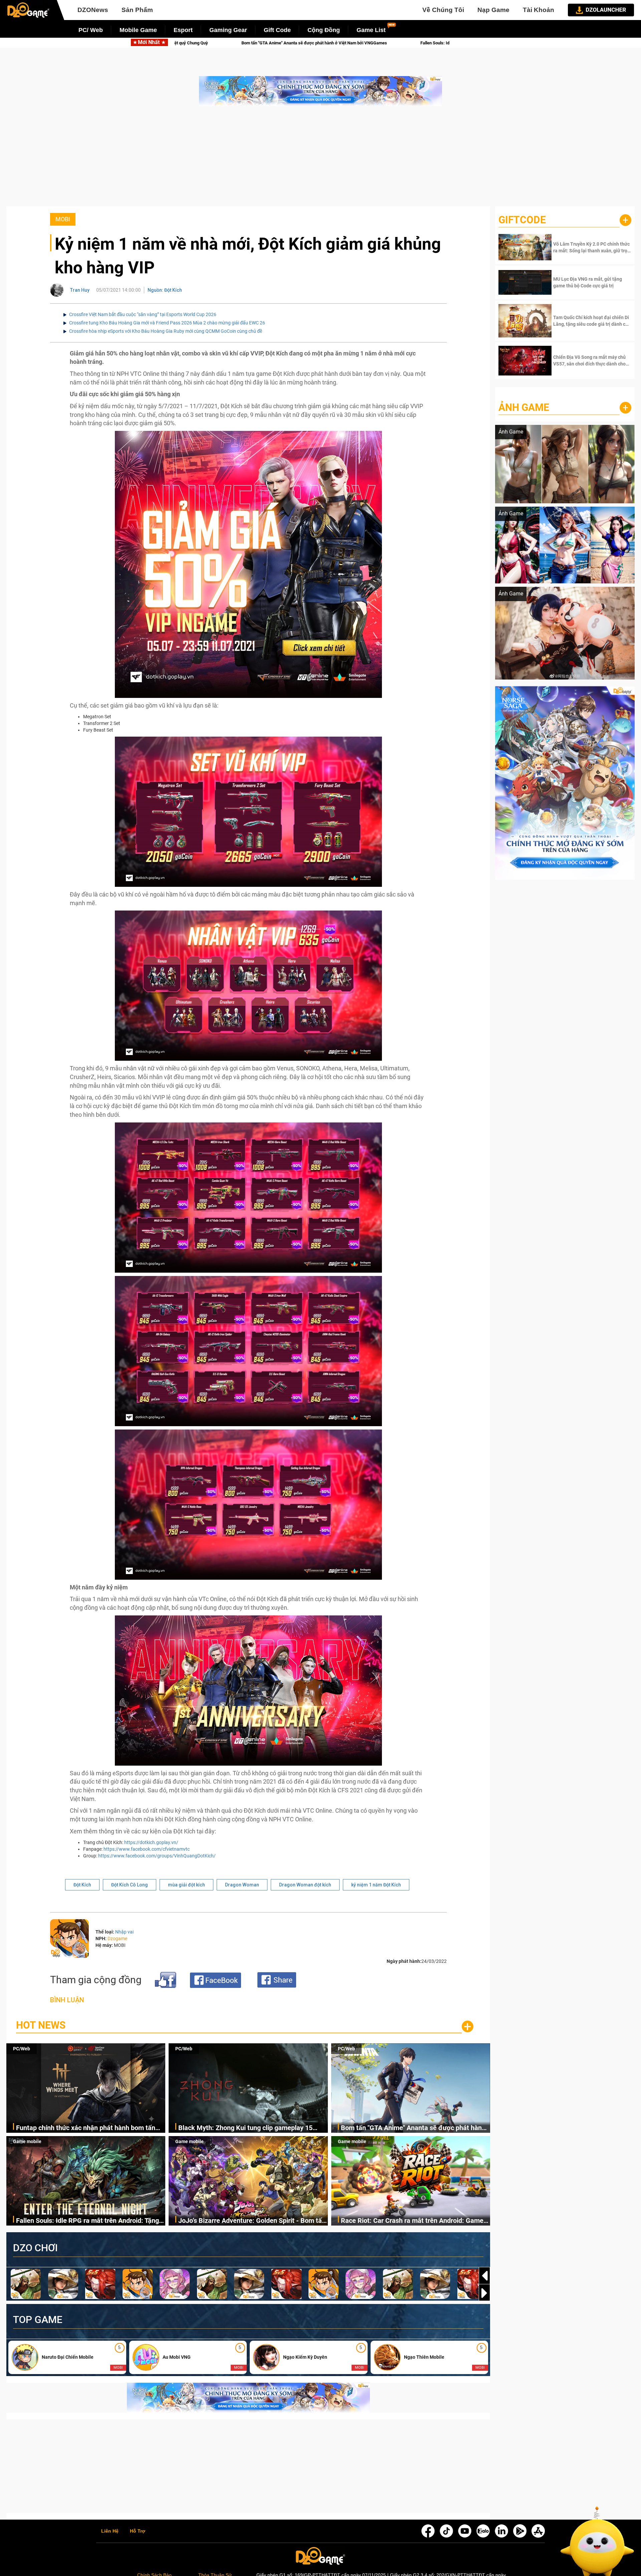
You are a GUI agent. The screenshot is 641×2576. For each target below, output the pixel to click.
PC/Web (22, 2049)
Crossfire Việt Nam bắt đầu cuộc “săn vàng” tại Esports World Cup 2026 (143, 314)
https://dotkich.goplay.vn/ (151, 1842)
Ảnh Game (524, 407)
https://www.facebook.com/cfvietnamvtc (147, 1849)
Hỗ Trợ (138, 2531)
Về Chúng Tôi (443, 10)
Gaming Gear (228, 30)
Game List (371, 30)
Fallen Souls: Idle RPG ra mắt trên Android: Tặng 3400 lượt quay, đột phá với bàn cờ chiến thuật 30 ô (89, 2221)
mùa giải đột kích (186, 1885)
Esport (183, 30)
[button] (484, 2293)
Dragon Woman (242, 1885)
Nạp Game (493, 10)
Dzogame (117, 1939)
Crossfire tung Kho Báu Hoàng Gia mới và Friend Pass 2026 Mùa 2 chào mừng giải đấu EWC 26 (167, 323)
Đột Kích (82, 1885)
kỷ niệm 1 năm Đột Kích (376, 1885)
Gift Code (277, 30)
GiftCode (522, 220)
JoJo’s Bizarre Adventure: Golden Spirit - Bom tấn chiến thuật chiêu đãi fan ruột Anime (302, 43)
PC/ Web (91, 30)
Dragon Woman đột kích (305, 1885)
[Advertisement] (320, 160)
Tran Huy (80, 290)
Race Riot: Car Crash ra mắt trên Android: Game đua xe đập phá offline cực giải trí (412, 2221)
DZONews (93, 10)
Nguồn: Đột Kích (165, 290)
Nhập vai (124, 1932)
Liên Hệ (110, 2531)
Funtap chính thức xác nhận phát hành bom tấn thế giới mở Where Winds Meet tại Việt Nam (86, 2128)
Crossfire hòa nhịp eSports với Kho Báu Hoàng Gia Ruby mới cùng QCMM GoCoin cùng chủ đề (166, 331)
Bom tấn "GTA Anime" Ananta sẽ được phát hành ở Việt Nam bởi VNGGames (413, 2128)
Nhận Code (591, 247)
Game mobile (27, 2141)
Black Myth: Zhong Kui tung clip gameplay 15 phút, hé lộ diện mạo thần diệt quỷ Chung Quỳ (246, 2128)
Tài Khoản (539, 10)
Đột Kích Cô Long (130, 1885)
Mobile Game (138, 30)
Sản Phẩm (137, 10)
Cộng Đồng (324, 30)
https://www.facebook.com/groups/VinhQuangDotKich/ (157, 1856)
